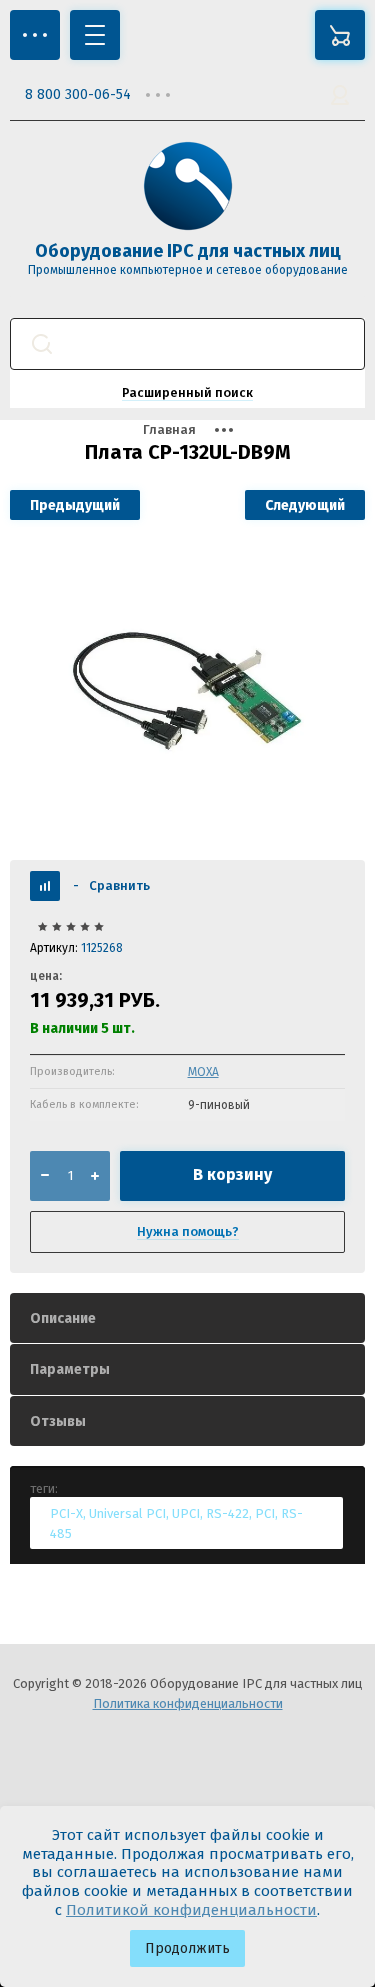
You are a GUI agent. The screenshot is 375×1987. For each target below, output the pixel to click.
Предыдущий (75, 505)
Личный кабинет (340, 95)
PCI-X (66, 1513)
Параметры (70, 1369)
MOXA (203, 1072)
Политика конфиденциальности (188, 1703)
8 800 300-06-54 (78, 94)
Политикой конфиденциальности (191, 1910)
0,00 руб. (340, 35)
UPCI (186, 1513)
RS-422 (227, 1513)
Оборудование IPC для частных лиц (188, 251)
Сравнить (111, 885)
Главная (169, 429)
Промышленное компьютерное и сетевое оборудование (188, 270)
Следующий (305, 505)
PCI (265, 1513)
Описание (63, 1318)
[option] (187, 690)
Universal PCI (127, 1513)
